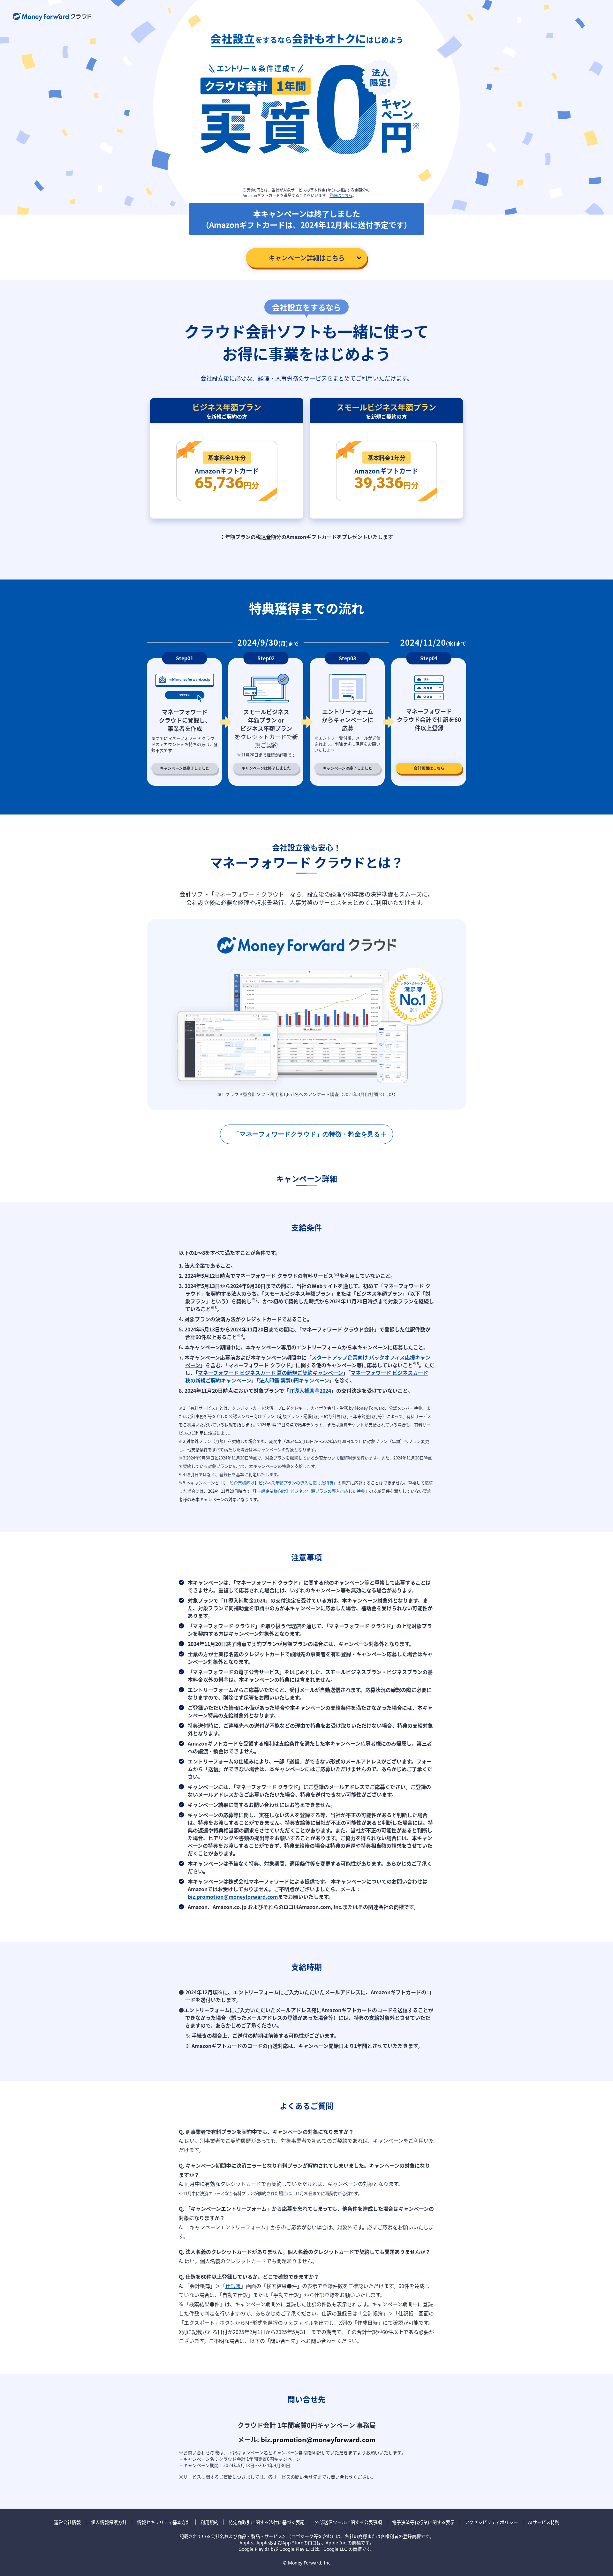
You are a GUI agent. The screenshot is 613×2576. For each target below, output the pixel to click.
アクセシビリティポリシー (491, 2522)
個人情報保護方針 (109, 2522)
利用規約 (209, 2522)
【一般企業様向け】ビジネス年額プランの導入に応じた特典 (278, 1483)
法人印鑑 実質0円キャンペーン (294, 1380)
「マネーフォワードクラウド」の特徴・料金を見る (306, 1134)
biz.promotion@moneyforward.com (233, 1897)
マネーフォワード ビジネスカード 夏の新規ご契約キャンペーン (270, 1373)
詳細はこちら (341, 195)
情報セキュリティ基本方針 (164, 2522)
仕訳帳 (233, 2286)
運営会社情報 (67, 2522)
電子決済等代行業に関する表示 (423, 2522)
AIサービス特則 (544, 2522)
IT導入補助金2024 (310, 1390)
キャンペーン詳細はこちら (307, 258)
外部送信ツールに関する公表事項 (348, 2522)
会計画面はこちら (429, 768)
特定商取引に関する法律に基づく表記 (267, 2522)
